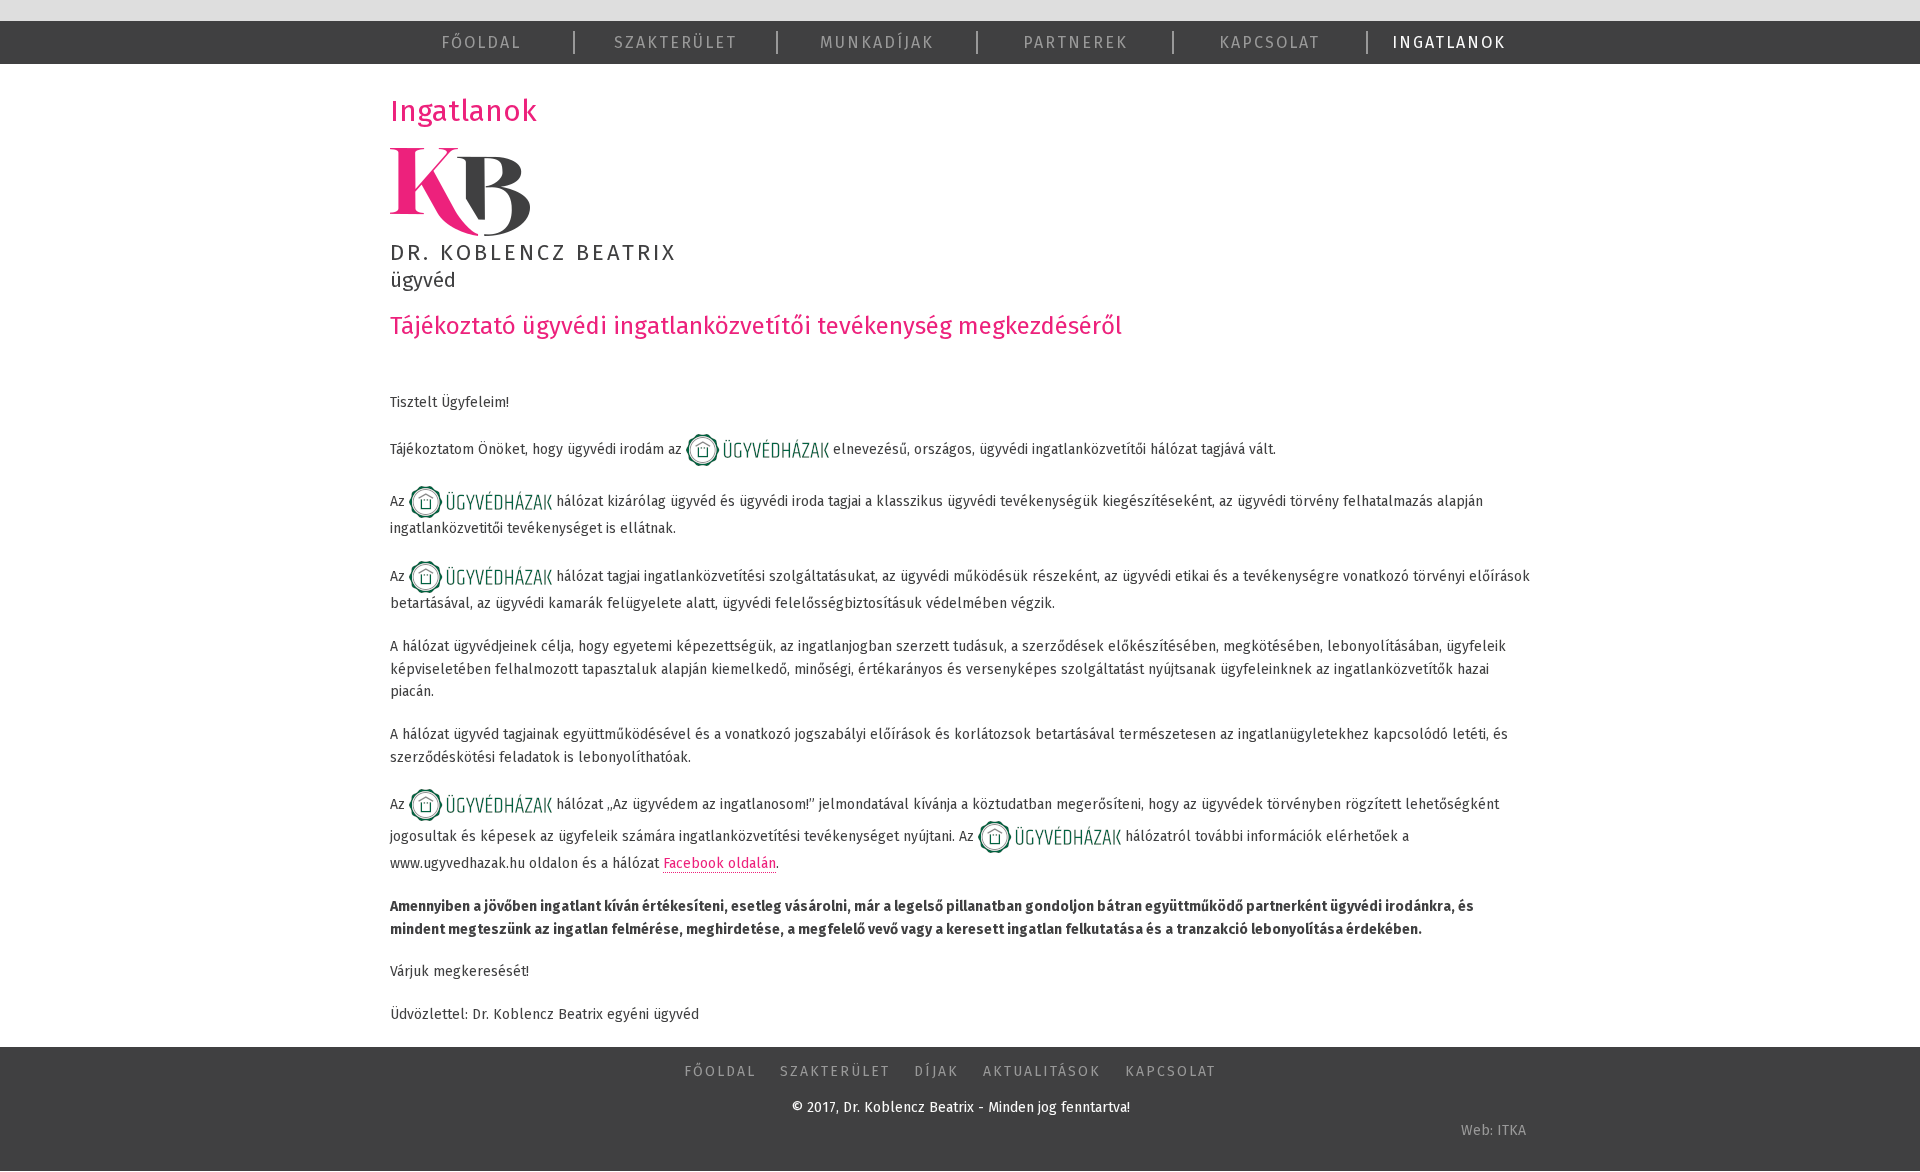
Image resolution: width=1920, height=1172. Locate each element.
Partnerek (1075, 42)
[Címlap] (460, 191)
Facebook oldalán (719, 863)
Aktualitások (1042, 1071)
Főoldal (481, 42)
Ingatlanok (1449, 42)
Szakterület (675, 42)
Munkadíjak (877, 42)
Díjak (936, 1071)
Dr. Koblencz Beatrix (533, 252)
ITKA (1511, 1130)
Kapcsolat (1269, 42)
